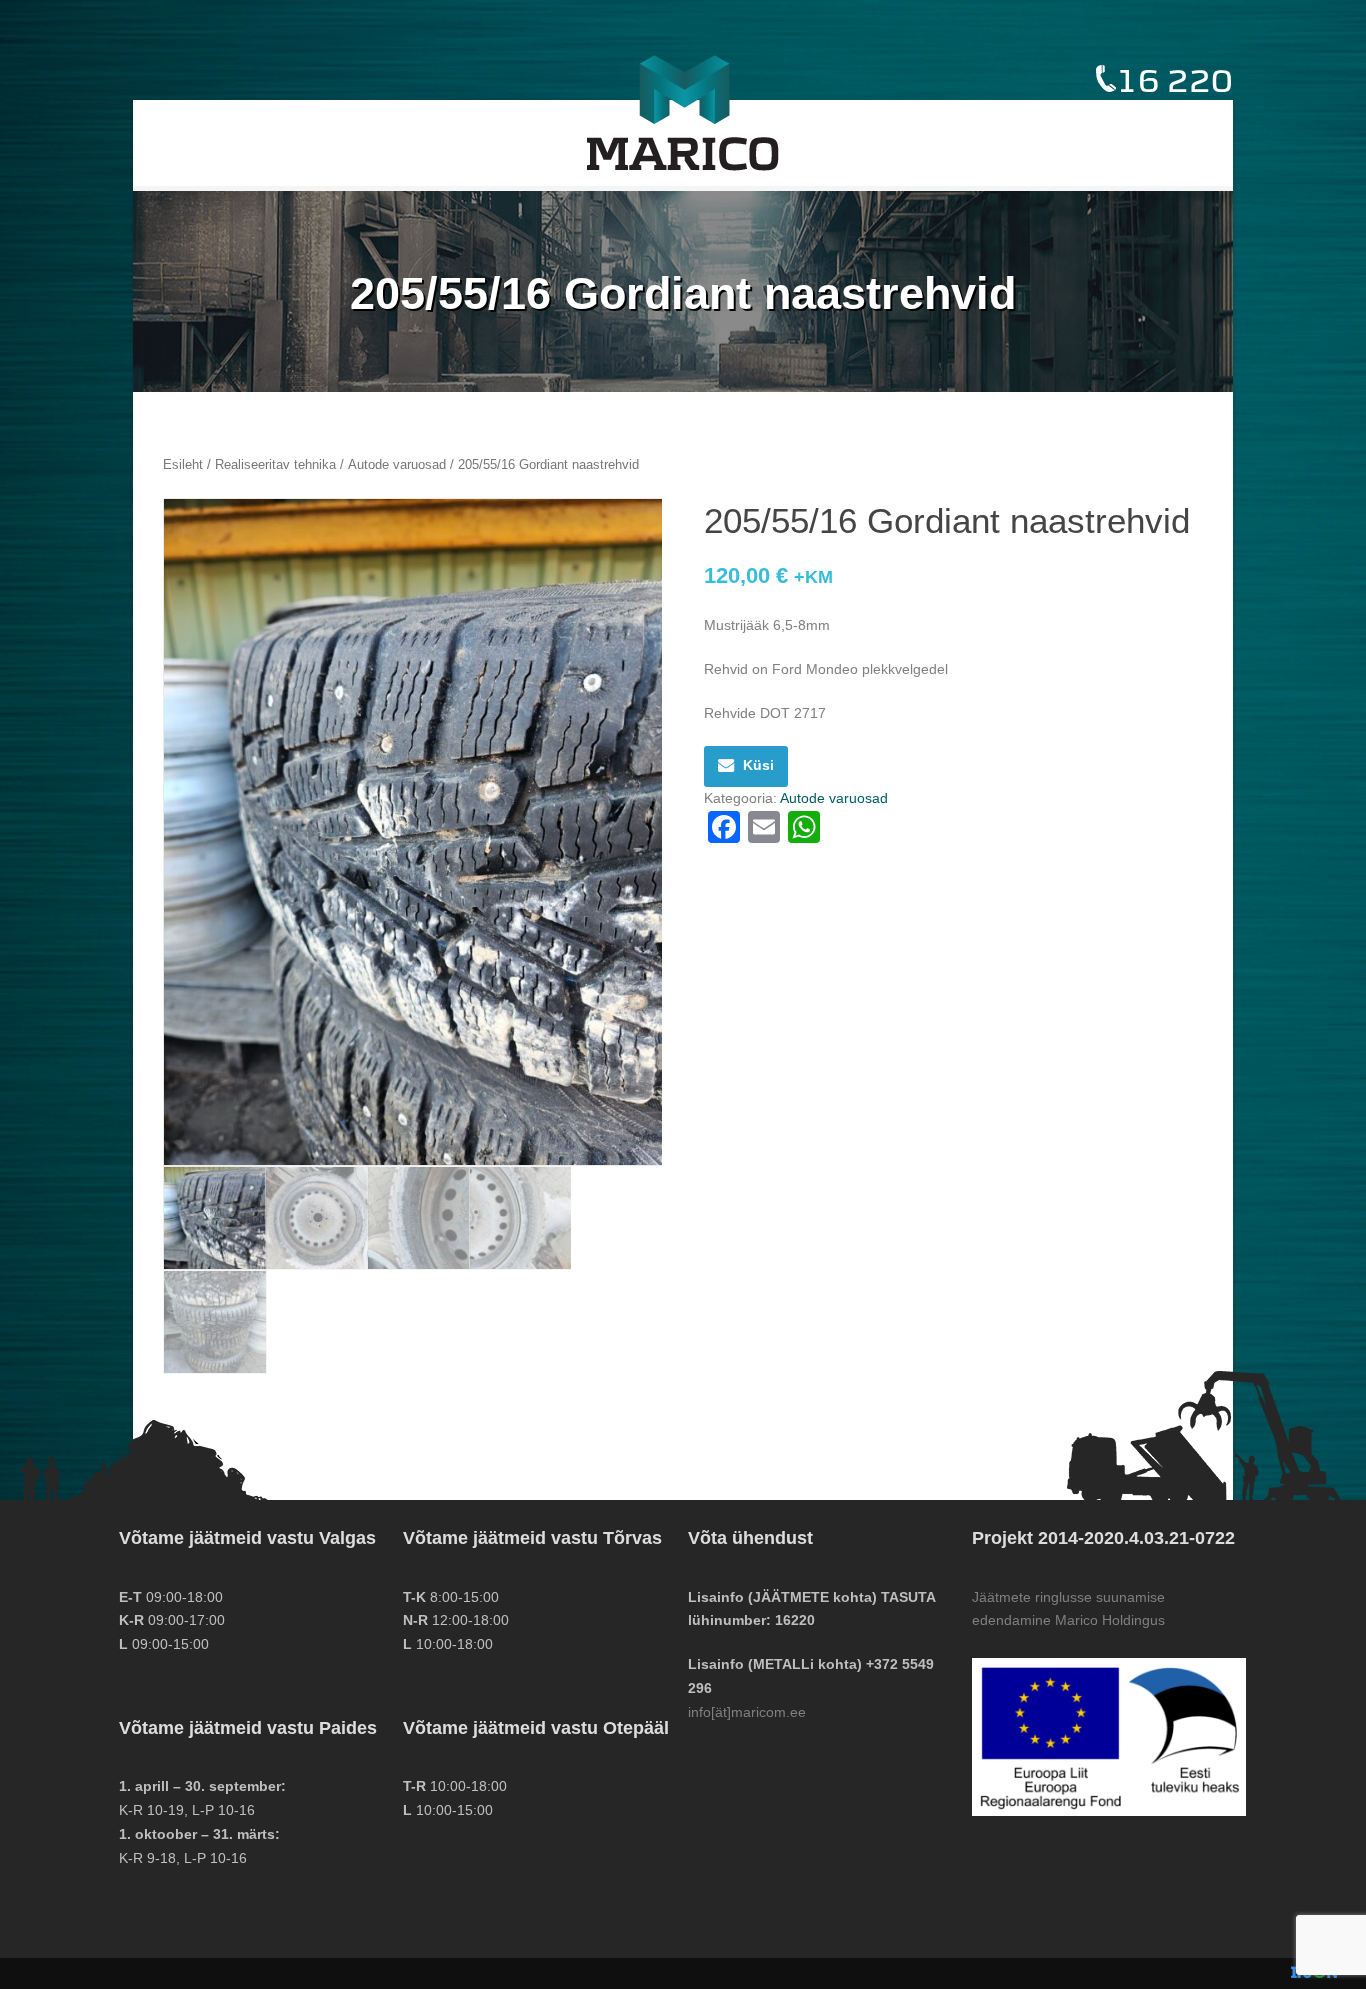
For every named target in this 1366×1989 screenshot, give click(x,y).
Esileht (183, 464)
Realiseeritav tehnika (275, 464)
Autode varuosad (397, 464)
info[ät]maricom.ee (747, 1712)
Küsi (758, 765)
